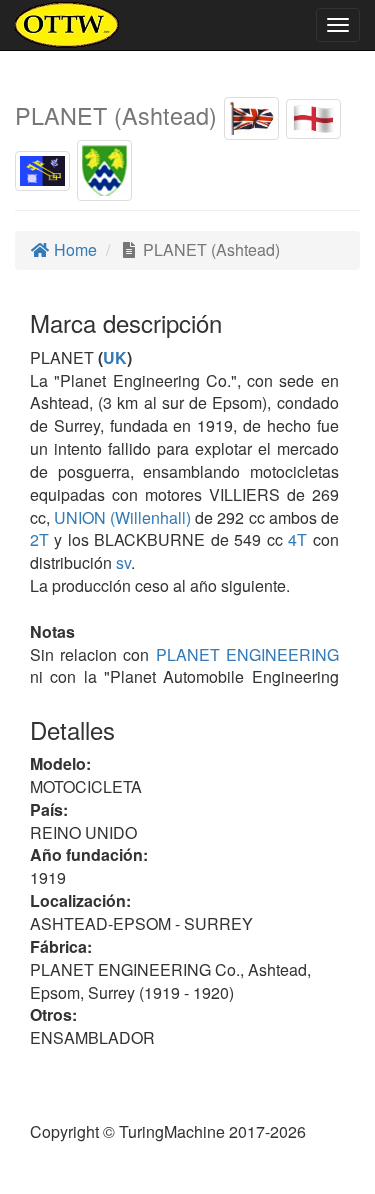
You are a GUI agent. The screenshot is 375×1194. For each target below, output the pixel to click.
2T (39, 539)
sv (123, 562)
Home (73, 249)
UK (115, 357)
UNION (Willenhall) (120, 517)
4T (297, 539)
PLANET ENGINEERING (243, 654)
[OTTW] (67, 25)
